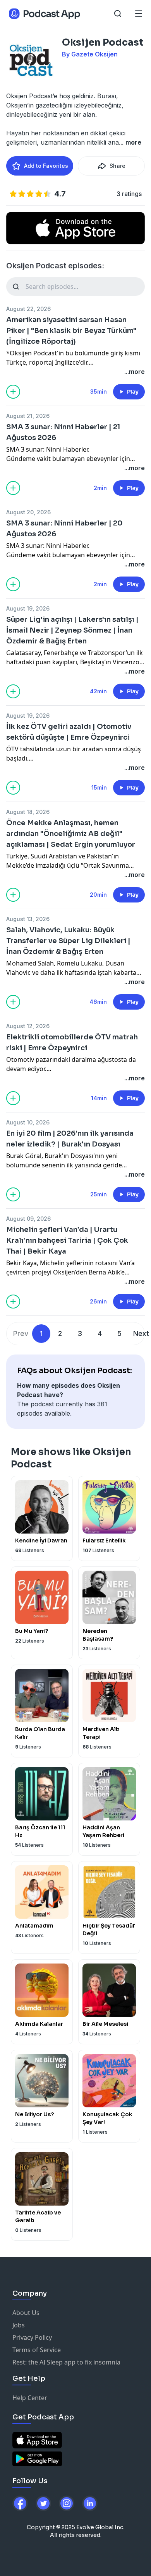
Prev (21, 1333)
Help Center (30, 2398)
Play (133, 392)
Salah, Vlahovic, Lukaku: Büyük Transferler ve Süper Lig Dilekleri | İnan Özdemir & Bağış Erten (68, 941)
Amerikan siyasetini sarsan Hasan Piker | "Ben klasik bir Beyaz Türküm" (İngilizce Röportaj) (71, 331)
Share (118, 166)
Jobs (19, 2325)
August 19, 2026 (28, 608)
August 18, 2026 (28, 812)
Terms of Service (37, 2350)
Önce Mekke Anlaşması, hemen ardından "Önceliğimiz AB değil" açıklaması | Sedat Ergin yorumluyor (71, 834)
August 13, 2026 (28, 919)
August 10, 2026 (28, 1122)
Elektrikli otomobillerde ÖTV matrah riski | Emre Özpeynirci (72, 1042)
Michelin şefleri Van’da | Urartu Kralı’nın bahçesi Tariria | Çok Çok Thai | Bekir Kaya (67, 1240)
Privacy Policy (32, 2337)
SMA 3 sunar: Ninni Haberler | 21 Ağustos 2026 (63, 432)
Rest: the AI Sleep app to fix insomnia (66, 2362)
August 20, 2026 (28, 512)
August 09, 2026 (28, 1219)
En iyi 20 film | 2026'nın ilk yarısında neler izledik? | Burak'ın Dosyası (70, 1139)
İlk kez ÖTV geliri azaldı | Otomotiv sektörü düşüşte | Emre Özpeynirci (69, 732)
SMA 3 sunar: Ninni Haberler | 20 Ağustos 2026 (64, 529)
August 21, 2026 (28, 416)
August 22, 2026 (28, 309)
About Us (26, 2313)
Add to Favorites (46, 166)
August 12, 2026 (28, 1026)
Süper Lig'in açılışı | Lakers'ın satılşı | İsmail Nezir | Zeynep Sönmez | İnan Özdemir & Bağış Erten (72, 630)
